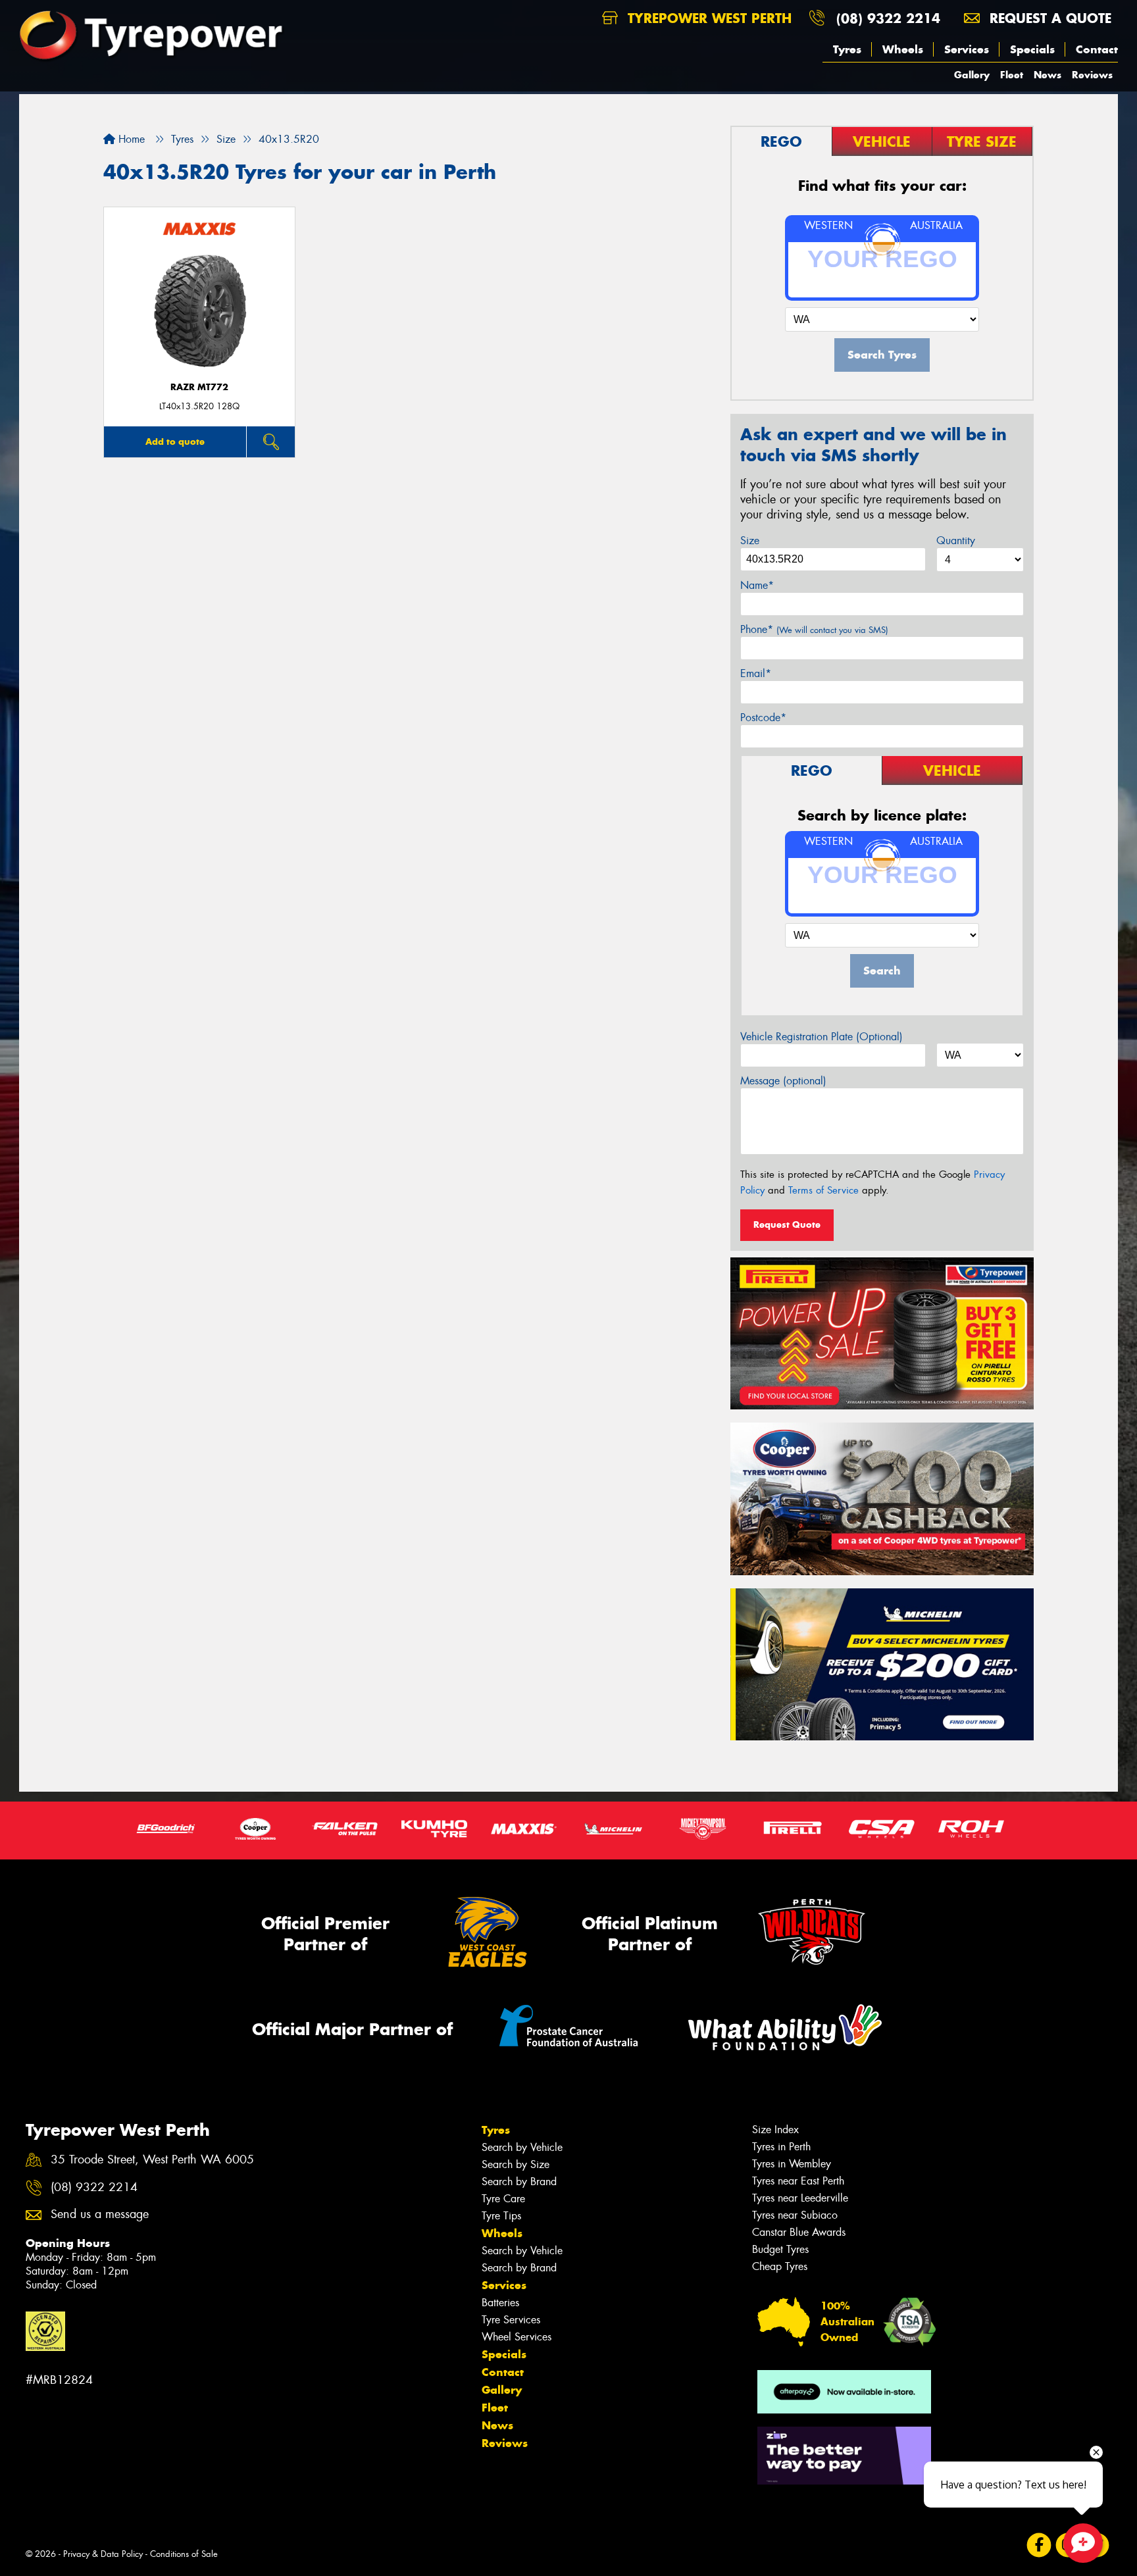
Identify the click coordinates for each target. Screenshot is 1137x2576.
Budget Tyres (780, 2249)
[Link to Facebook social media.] (1039, 2545)
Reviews (1092, 75)
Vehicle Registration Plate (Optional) (821, 1037)
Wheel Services (517, 2337)
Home (130, 139)
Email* (756, 673)
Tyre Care (503, 2199)
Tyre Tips (501, 2216)
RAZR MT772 (199, 387)
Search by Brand (519, 2182)
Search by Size (516, 2164)
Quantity (956, 541)
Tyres (847, 49)
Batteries (500, 2303)
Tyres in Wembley (792, 2164)
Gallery (972, 75)
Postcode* (763, 718)
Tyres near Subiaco (795, 2215)
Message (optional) (783, 1081)
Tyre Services (511, 2320)
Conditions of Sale (184, 2554)
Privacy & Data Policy (103, 2554)
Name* (757, 585)
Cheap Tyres (780, 2266)
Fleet (1012, 75)
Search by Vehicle (522, 2147)
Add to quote (175, 442)
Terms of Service (823, 1190)
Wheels (903, 49)
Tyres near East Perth (798, 2181)
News (1048, 75)
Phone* (814, 629)
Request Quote (787, 1225)
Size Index (775, 2130)
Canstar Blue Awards (799, 2232)
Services (967, 49)
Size (750, 541)
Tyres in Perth (781, 2147)
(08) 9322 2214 (888, 18)
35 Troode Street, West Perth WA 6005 (152, 2160)
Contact (1097, 49)
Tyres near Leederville (800, 2198)
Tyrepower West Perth (707, 18)
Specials (1032, 49)
